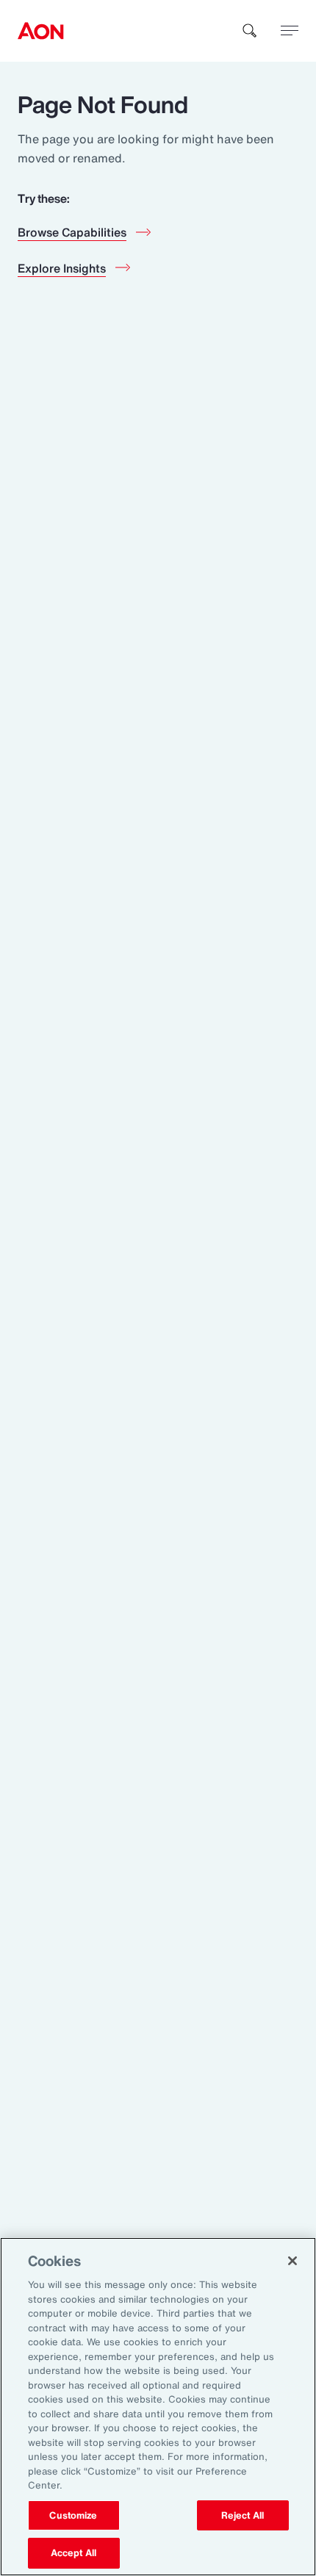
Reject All (243, 2515)
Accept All (73, 2553)
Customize (73, 2515)
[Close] (292, 2261)
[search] (250, 31)
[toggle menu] (290, 30)
